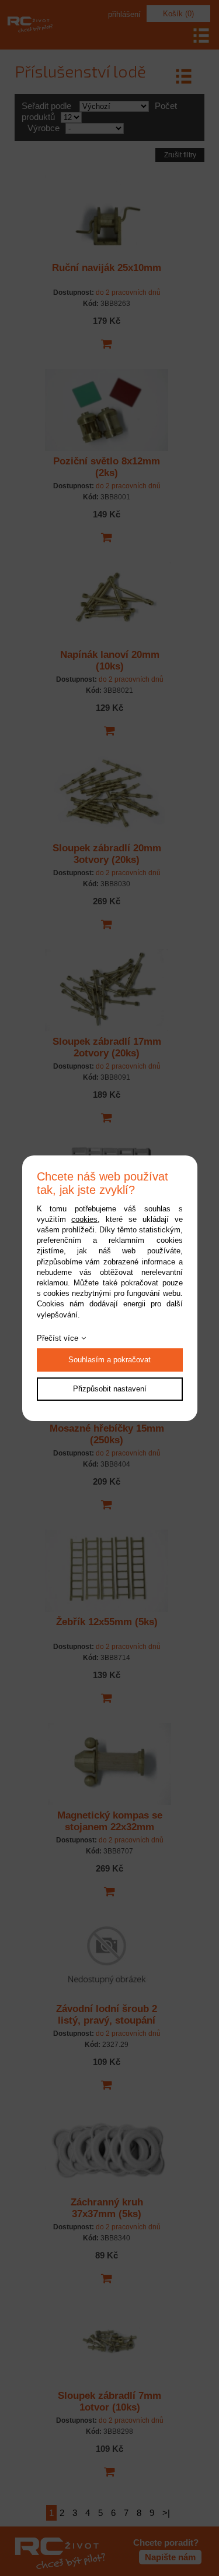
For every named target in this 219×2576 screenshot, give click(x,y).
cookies (84, 1219)
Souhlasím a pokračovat (109, 1360)
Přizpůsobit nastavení (110, 1389)
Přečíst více (58, 1338)
